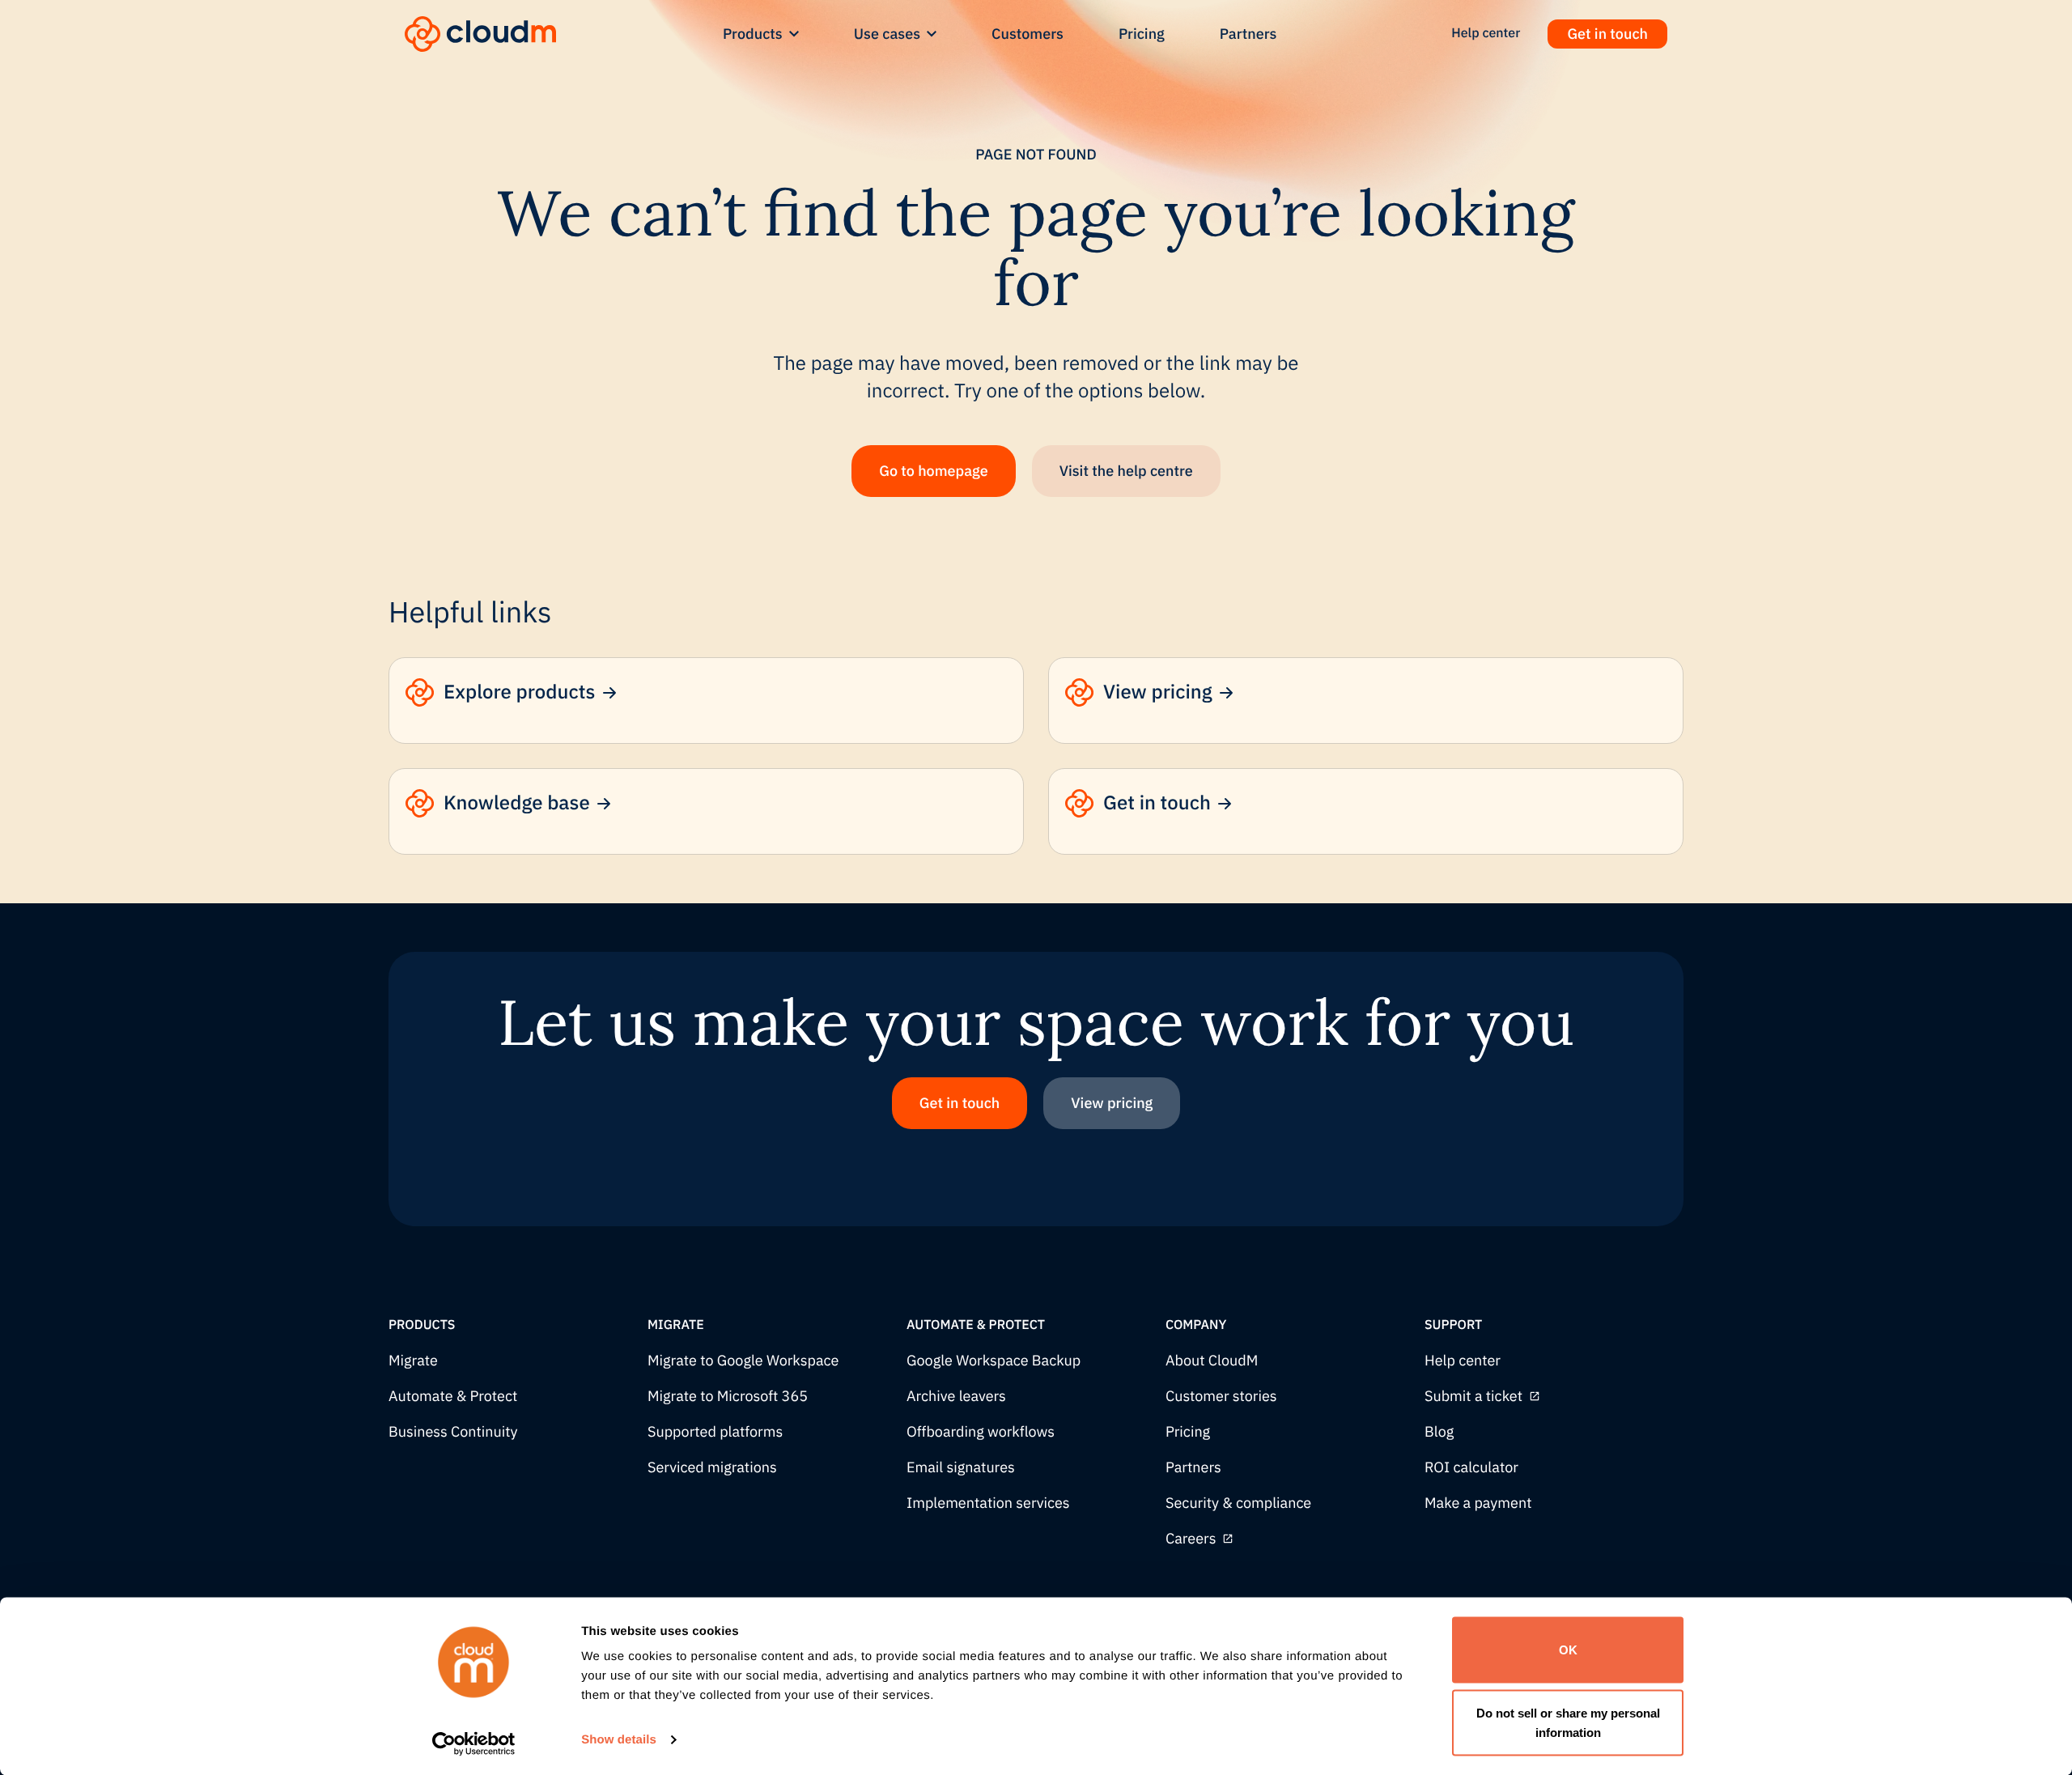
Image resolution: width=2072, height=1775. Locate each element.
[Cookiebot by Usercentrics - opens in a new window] (474, 1743)
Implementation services (988, 1503)
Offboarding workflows (981, 1432)
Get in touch (1607, 34)
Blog (1439, 1432)
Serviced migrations (712, 1468)
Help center (1463, 1361)
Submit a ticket (1473, 1397)
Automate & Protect (453, 1397)
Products (753, 34)
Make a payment (1478, 1503)
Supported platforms (715, 1432)
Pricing (1142, 34)
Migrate (413, 1361)
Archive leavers (956, 1397)
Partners (1248, 34)
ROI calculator (1471, 1468)
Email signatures (961, 1468)
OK (1568, 1650)
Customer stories (1221, 1397)
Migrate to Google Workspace (743, 1361)
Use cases (887, 34)
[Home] (480, 34)
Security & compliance (1238, 1503)
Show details (619, 1740)
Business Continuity (453, 1432)
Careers (1191, 1539)
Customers (1028, 34)
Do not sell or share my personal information (1568, 1722)
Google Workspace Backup (994, 1361)
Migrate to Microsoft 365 (728, 1397)
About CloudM (1212, 1361)
